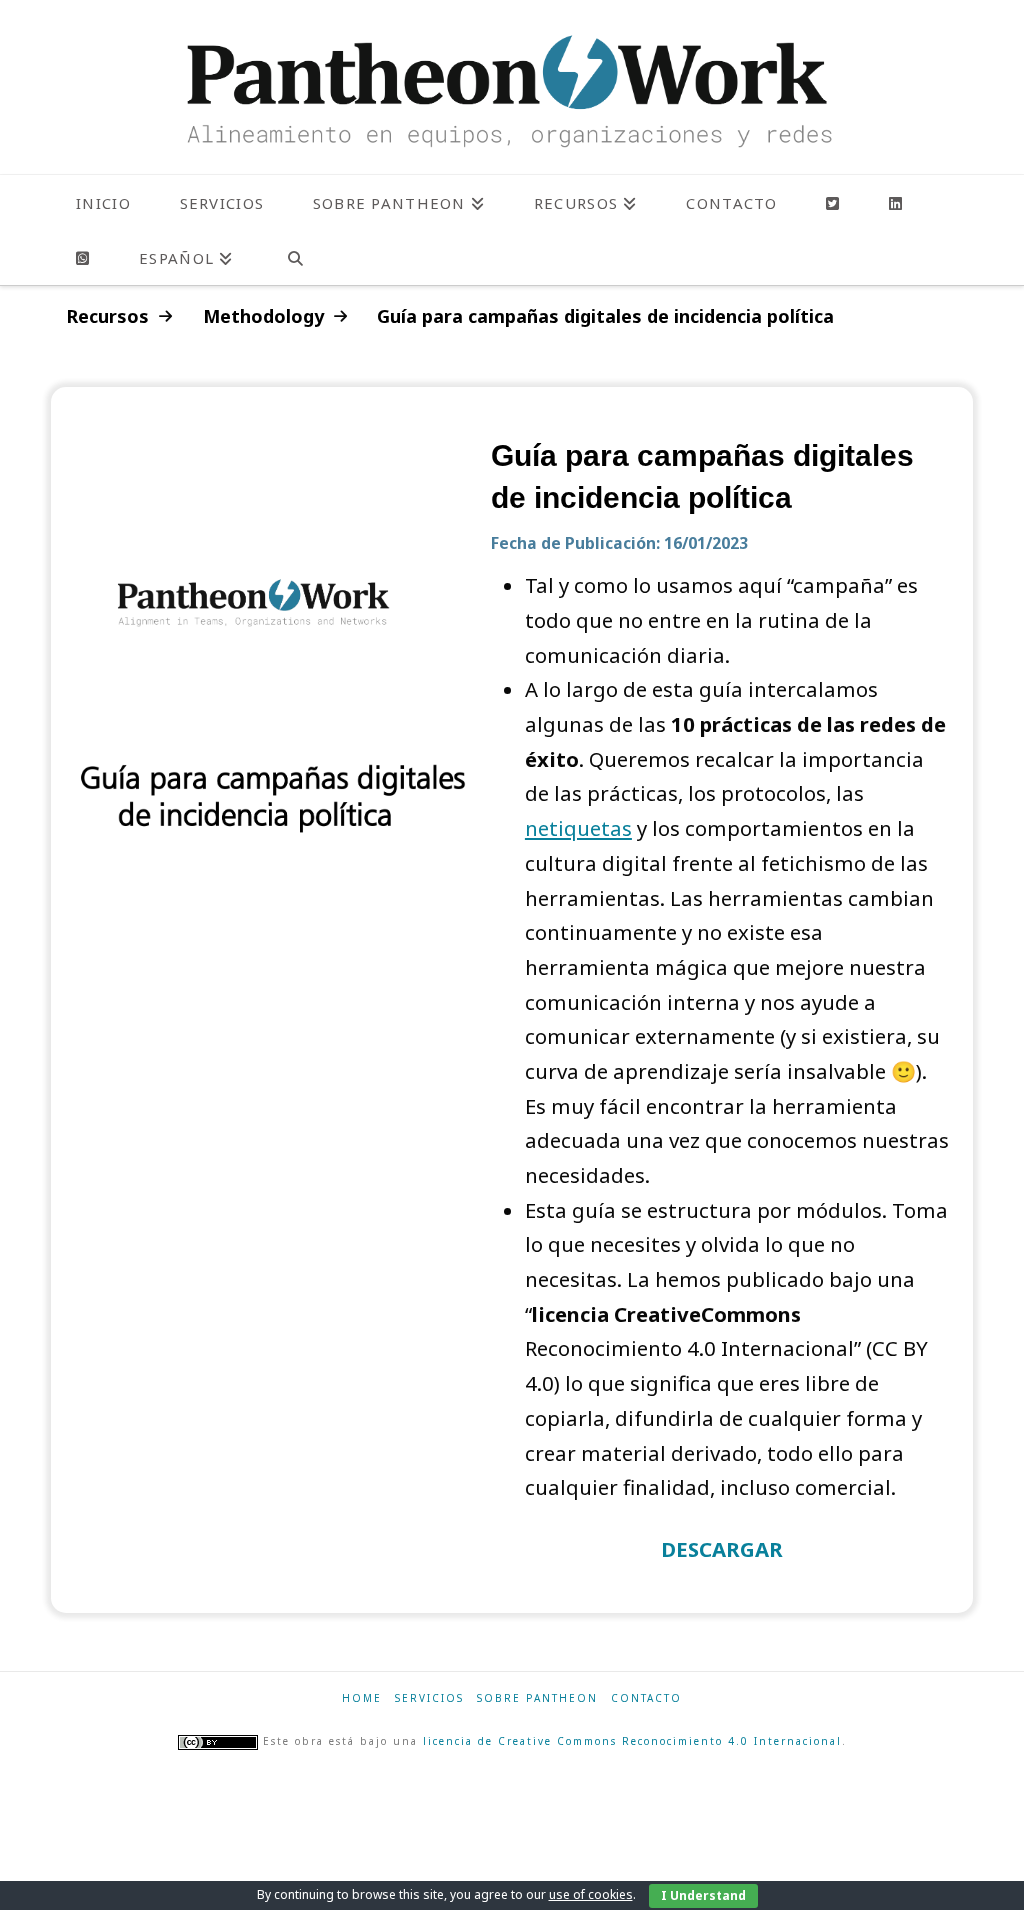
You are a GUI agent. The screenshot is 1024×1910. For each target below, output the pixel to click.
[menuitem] (185, 257)
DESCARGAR (722, 1549)
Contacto (646, 1698)
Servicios (429, 1698)
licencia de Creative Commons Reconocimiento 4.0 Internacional (632, 1741)
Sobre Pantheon (537, 1698)
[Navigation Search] (294, 257)
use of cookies (591, 1894)
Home (362, 1698)
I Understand (703, 1895)
